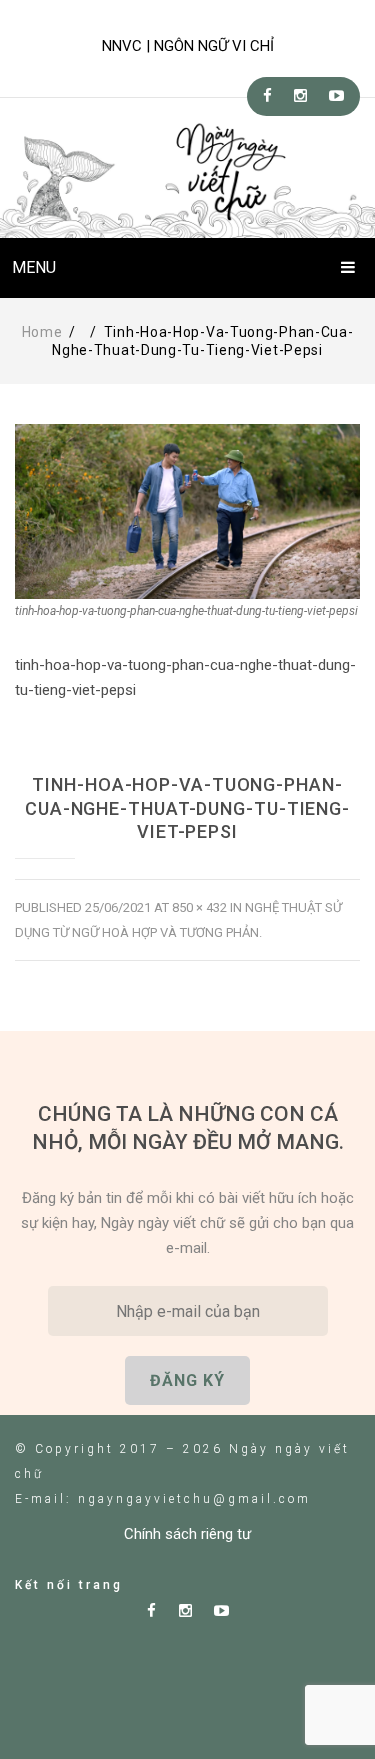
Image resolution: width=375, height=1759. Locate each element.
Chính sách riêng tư (187, 1534)
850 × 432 (199, 907)
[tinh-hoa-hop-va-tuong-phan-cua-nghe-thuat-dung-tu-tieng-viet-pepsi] (187, 511)
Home (42, 332)
